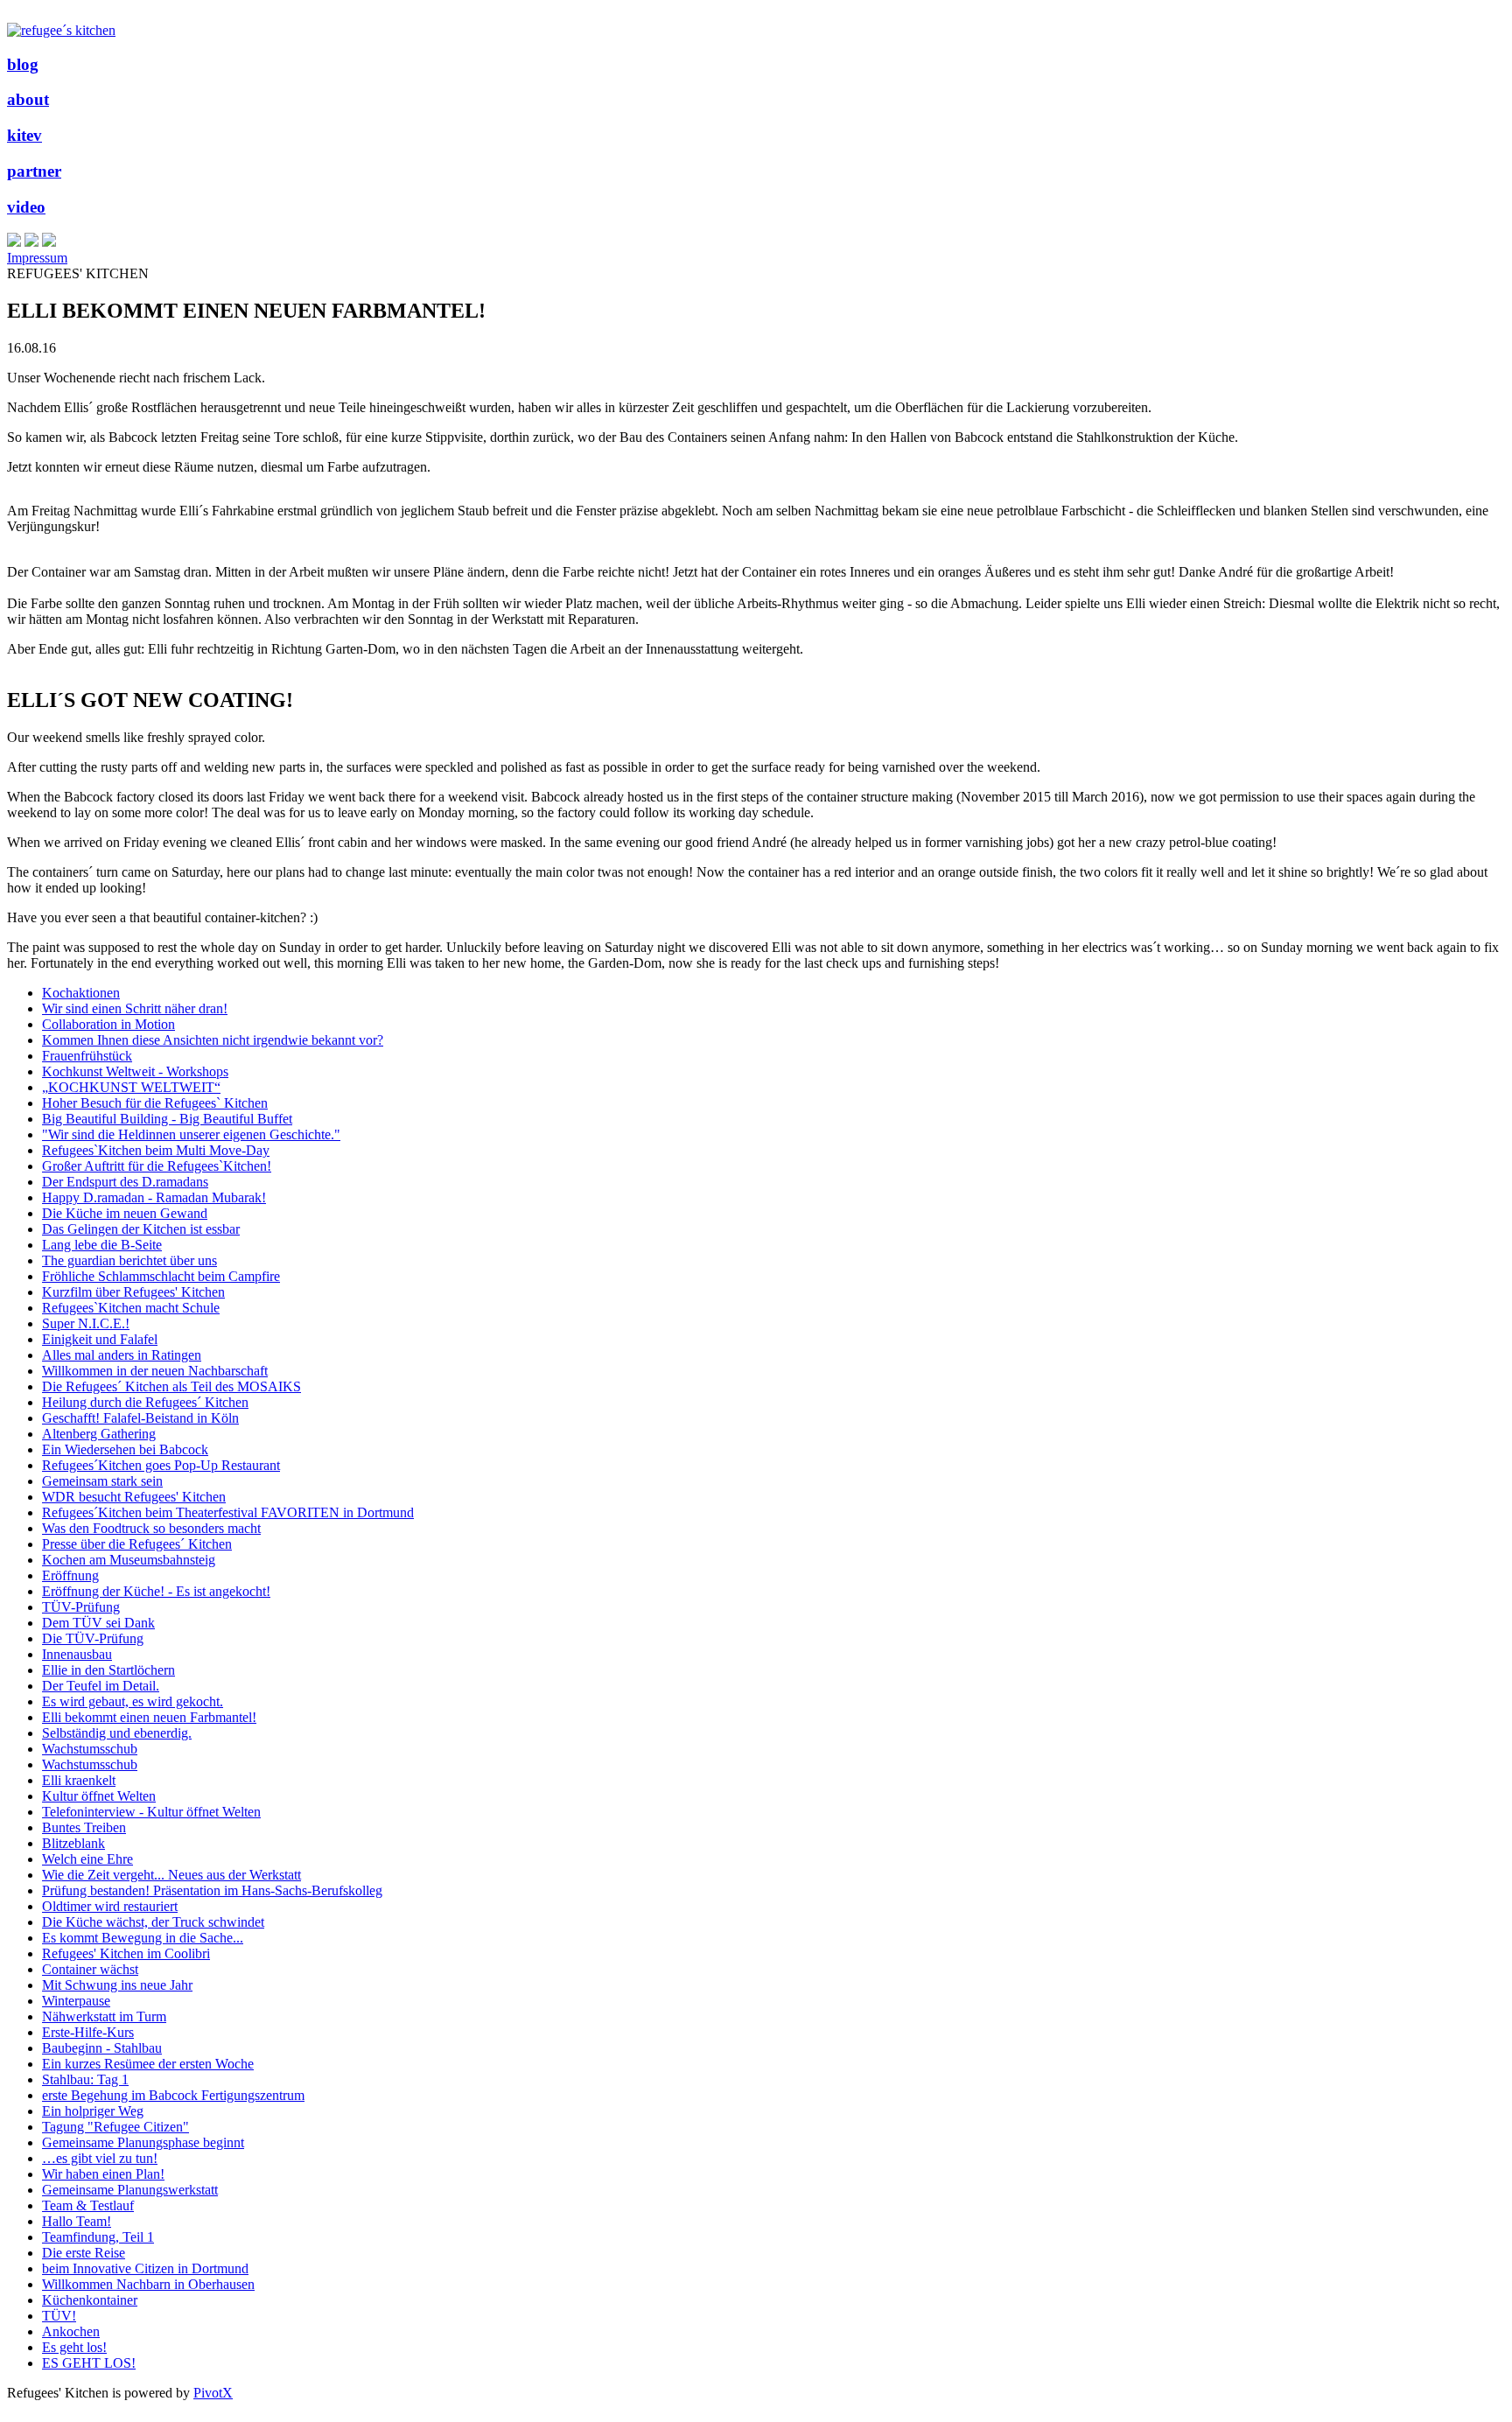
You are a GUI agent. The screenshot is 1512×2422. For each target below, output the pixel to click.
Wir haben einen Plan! (103, 2174)
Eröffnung (70, 1575)
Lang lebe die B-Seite (102, 1245)
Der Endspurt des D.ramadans (125, 1182)
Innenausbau (77, 1654)
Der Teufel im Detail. (101, 1686)
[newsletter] (49, 242)
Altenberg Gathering (99, 1434)
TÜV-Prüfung (81, 1607)
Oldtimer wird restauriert (110, 1906)
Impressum (37, 258)
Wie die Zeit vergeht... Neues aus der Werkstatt (171, 1875)
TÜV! (59, 2316)
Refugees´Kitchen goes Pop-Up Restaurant (161, 1465)
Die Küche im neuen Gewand (125, 1213)
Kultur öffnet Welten (99, 1796)
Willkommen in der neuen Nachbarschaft (155, 1371)
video (26, 207)
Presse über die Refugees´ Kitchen (137, 1544)
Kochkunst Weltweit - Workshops (135, 1071)
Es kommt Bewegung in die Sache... (143, 1938)
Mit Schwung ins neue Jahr (117, 1985)
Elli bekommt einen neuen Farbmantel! (149, 1717)
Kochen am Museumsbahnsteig (129, 1560)
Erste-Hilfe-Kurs (88, 2032)
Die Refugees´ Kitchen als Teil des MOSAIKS (171, 1386)
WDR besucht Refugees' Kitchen (134, 1497)
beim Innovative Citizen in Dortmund (145, 2268)
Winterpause (76, 2001)
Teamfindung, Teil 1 (98, 2237)
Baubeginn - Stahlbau (102, 2048)
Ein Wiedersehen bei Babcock (125, 1449)
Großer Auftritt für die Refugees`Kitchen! (157, 1166)
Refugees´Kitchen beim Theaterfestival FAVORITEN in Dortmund (228, 1512)
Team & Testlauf (88, 2205)
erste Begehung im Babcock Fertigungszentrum (173, 2095)
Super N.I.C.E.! (86, 1323)
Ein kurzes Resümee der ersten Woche (148, 2064)
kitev (24, 135)
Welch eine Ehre (87, 1859)
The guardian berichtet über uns (129, 1260)
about (28, 99)
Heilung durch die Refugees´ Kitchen (145, 1402)
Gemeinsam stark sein (102, 1481)
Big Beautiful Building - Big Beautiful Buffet (167, 1119)
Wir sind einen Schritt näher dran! (135, 1008)
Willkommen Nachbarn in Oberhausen (148, 2284)
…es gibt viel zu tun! (100, 2158)
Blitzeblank (73, 1843)
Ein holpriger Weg (93, 2111)
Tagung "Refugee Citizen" (115, 2127)
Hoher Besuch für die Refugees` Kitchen (155, 1103)
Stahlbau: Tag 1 (85, 2079)
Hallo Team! (77, 2221)
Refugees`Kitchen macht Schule (131, 1308)
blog (23, 64)
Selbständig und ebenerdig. (117, 1733)
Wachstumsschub (90, 1749)
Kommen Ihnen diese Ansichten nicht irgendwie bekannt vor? (213, 1040)
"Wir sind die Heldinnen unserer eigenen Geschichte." (191, 1134)
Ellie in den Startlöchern (108, 1670)
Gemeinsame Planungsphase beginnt (143, 2142)
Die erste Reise (84, 2253)
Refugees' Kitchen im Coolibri (126, 1953)
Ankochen (71, 2331)
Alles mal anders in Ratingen (122, 1355)
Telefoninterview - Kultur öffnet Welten (151, 1812)
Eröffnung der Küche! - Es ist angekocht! (156, 1591)
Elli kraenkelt (79, 1780)
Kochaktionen (81, 993)
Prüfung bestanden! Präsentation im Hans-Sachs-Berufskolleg (212, 1890)
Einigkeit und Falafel (100, 1339)
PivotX (213, 2393)
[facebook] (31, 242)
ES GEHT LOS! (89, 2363)
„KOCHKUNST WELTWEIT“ (131, 1087)
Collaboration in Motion (108, 1024)
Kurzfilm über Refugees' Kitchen (133, 1292)
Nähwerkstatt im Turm (104, 2016)
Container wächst (90, 1969)
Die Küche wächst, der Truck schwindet (153, 1922)
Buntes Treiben (84, 1827)
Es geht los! (74, 2347)
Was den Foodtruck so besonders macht (151, 1528)
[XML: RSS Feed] (14, 242)
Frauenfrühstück (87, 1056)
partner (34, 171)
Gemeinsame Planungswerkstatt (130, 2190)
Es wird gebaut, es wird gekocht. (133, 1701)
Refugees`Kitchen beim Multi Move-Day (156, 1150)
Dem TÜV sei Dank (98, 1623)
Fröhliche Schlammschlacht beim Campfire (161, 1276)
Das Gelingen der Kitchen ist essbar (141, 1229)
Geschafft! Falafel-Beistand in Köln (140, 1418)
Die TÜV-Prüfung (93, 1638)
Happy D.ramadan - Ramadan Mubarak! (154, 1197)
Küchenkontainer (90, 2300)
